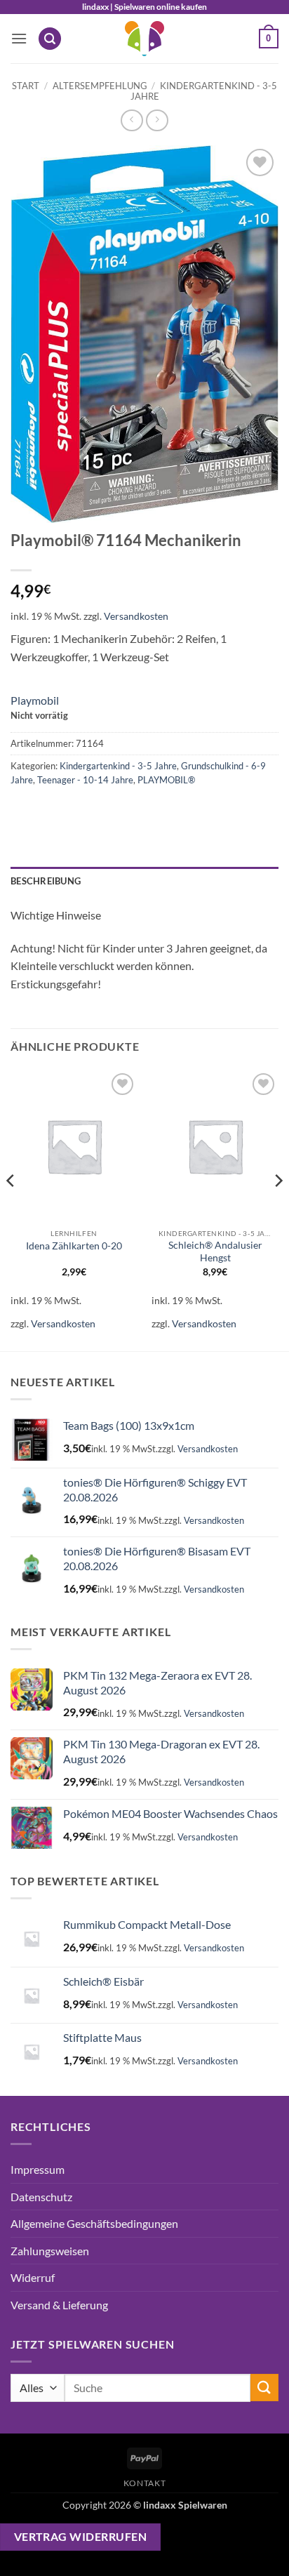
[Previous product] (157, 120)
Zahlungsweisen (50, 2251)
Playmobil (35, 700)
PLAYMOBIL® (166, 780)
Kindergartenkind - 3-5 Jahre (204, 91)
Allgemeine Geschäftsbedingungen (94, 2223)
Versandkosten (136, 616)
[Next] (278, 1209)
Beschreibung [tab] (46, 881)
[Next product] (132, 120)
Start (26, 86)
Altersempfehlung (100, 86)
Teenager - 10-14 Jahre (85, 780)
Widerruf (33, 2277)
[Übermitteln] (264, 2388)
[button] (19, 38)
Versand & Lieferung (59, 2305)
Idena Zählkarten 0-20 (74, 1246)
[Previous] (11, 1209)
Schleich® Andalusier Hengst (215, 1252)
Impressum (38, 2169)
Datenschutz (41, 2197)
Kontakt (144, 2483)
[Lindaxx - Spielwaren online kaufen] (144, 39)
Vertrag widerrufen (80, 2537)
